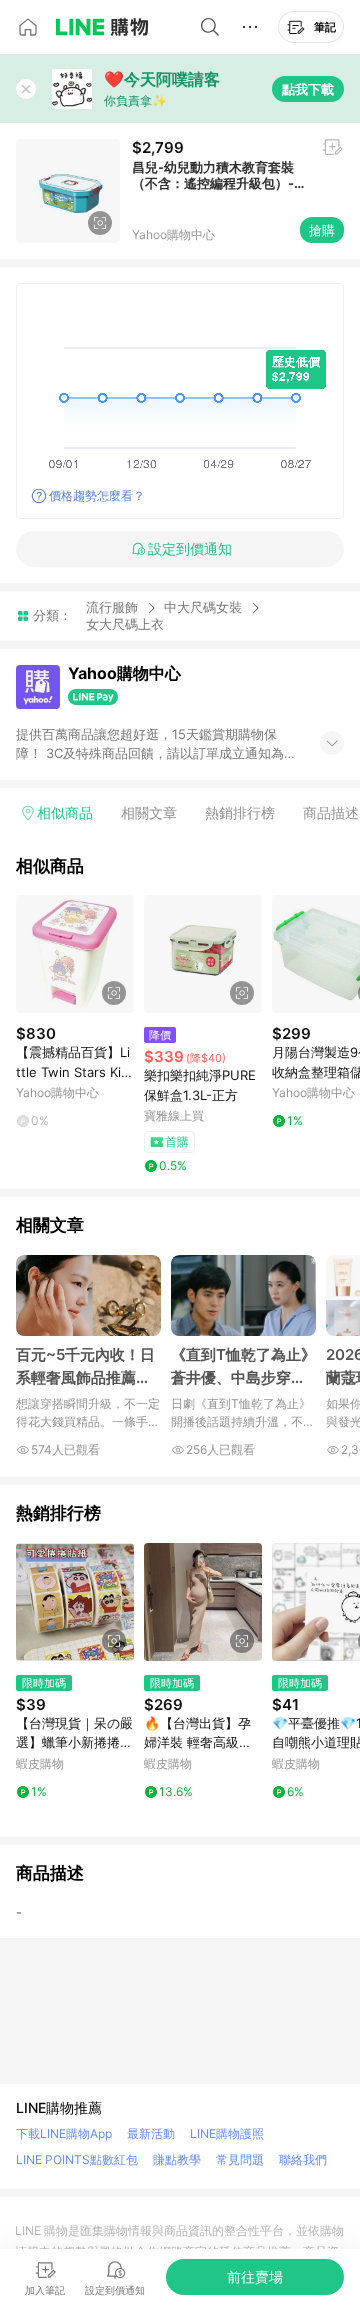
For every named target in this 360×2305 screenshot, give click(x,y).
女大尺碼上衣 (125, 624)
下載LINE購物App (64, 2133)
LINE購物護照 (227, 2133)
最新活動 (151, 2133)
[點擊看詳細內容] (75, 954)
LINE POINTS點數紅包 (77, 2159)
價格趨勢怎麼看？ (97, 495)
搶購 (322, 230)
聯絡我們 (303, 2159)
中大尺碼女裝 (203, 607)
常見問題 (240, 2159)
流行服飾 (112, 607)
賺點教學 (177, 2159)
